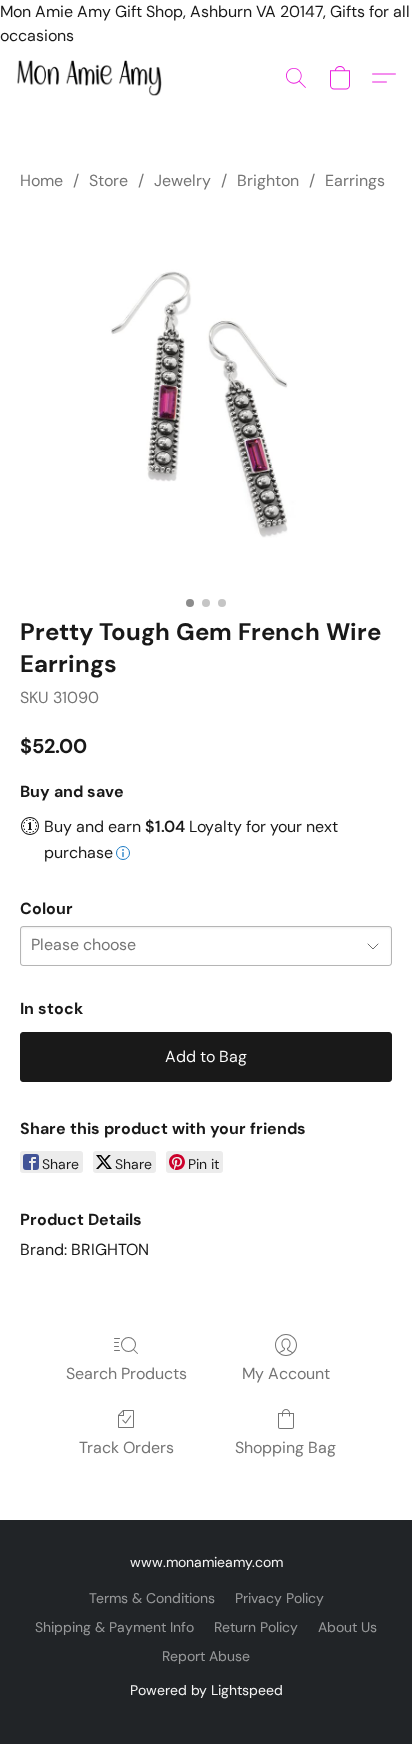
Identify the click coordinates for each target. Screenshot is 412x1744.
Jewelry (182, 180)
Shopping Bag (285, 1447)
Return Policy (256, 1627)
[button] (93, 78)
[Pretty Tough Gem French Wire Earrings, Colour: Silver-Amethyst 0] (206, 400)
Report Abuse (206, 1656)
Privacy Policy (279, 1598)
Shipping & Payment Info (114, 1627)
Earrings (355, 180)
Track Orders (126, 1447)
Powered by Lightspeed (206, 1690)
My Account (286, 1373)
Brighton (268, 180)
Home (41, 180)
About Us (347, 1627)
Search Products (126, 1373)
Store (108, 180)
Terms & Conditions (152, 1598)
